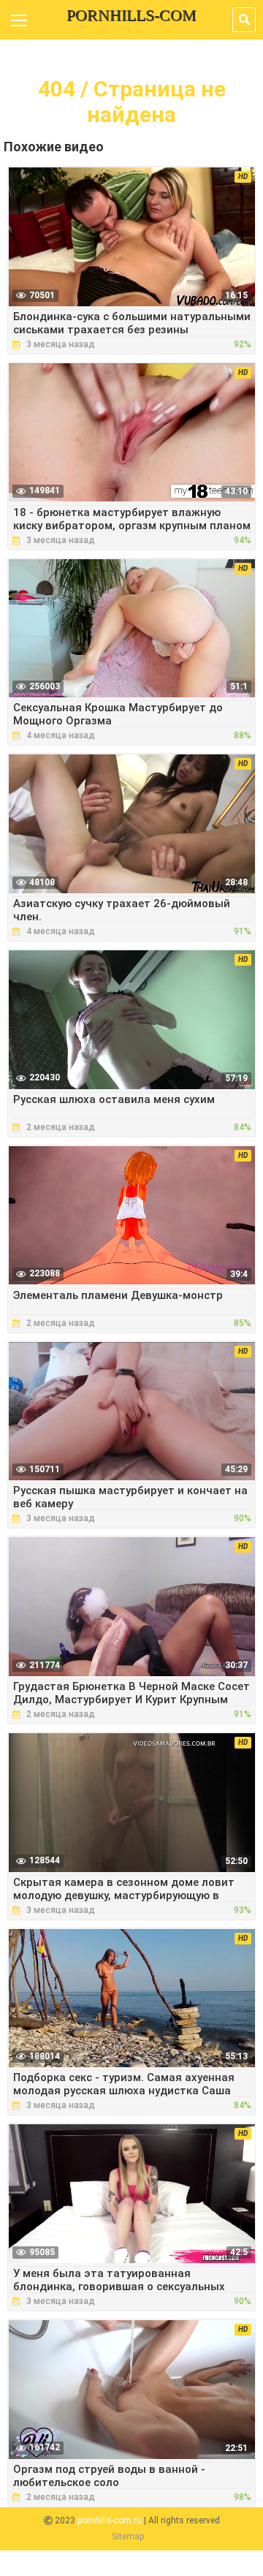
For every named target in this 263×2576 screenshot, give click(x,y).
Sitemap (128, 2537)
